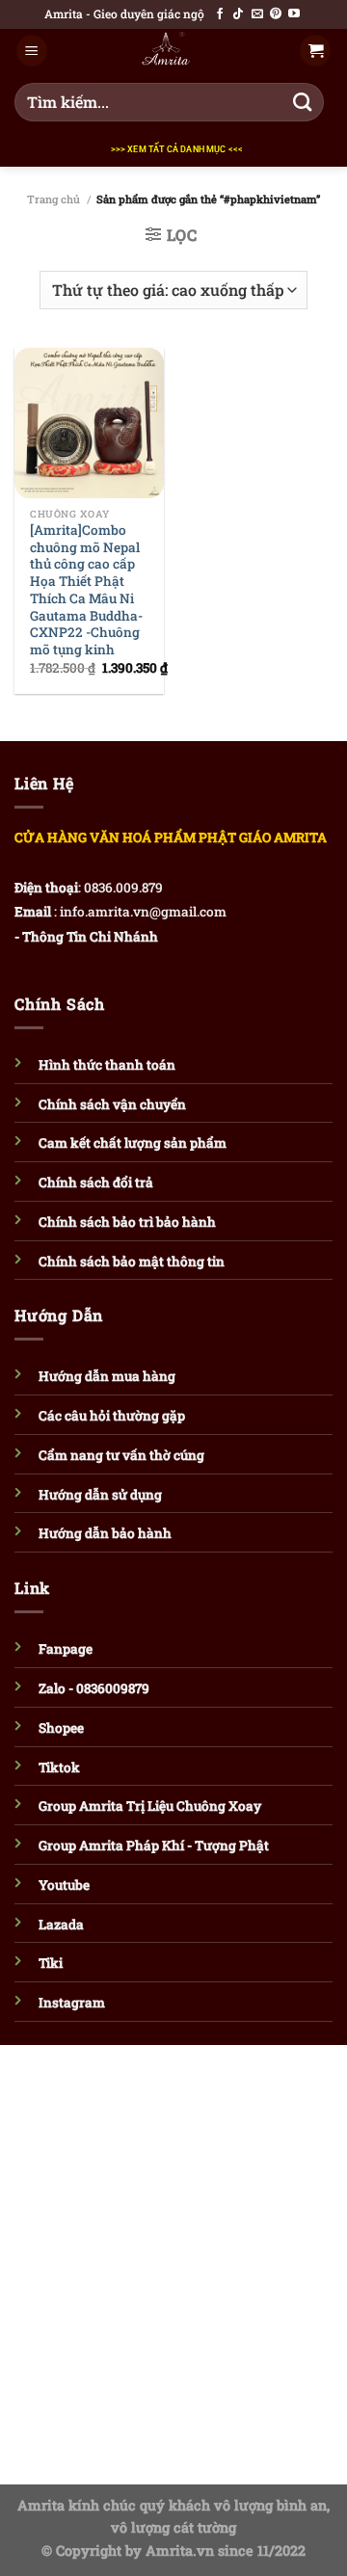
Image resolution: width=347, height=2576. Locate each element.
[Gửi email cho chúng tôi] (257, 14)
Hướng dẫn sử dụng (100, 1495)
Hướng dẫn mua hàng (107, 1376)
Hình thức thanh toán (107, 1065)
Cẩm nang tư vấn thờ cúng (121, 1455)
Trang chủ (53, 199)
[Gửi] (303, 102)
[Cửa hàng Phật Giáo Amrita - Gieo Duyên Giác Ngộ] (166, 51)
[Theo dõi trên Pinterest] (276, 14)
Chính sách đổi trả (96, 1182)
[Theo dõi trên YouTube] (294, 14)
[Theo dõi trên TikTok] (238, 14)
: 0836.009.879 (120, 888)
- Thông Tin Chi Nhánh (86, 937)
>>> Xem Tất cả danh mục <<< (177, 149)
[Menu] (32, 51)
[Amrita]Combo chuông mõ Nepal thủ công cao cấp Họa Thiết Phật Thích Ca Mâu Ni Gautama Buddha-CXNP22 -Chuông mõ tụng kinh (86, 590)
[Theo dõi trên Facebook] (220, 14)
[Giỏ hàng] (315, 51)
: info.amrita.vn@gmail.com (140, 912)
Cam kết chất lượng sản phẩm (133, 1143)
